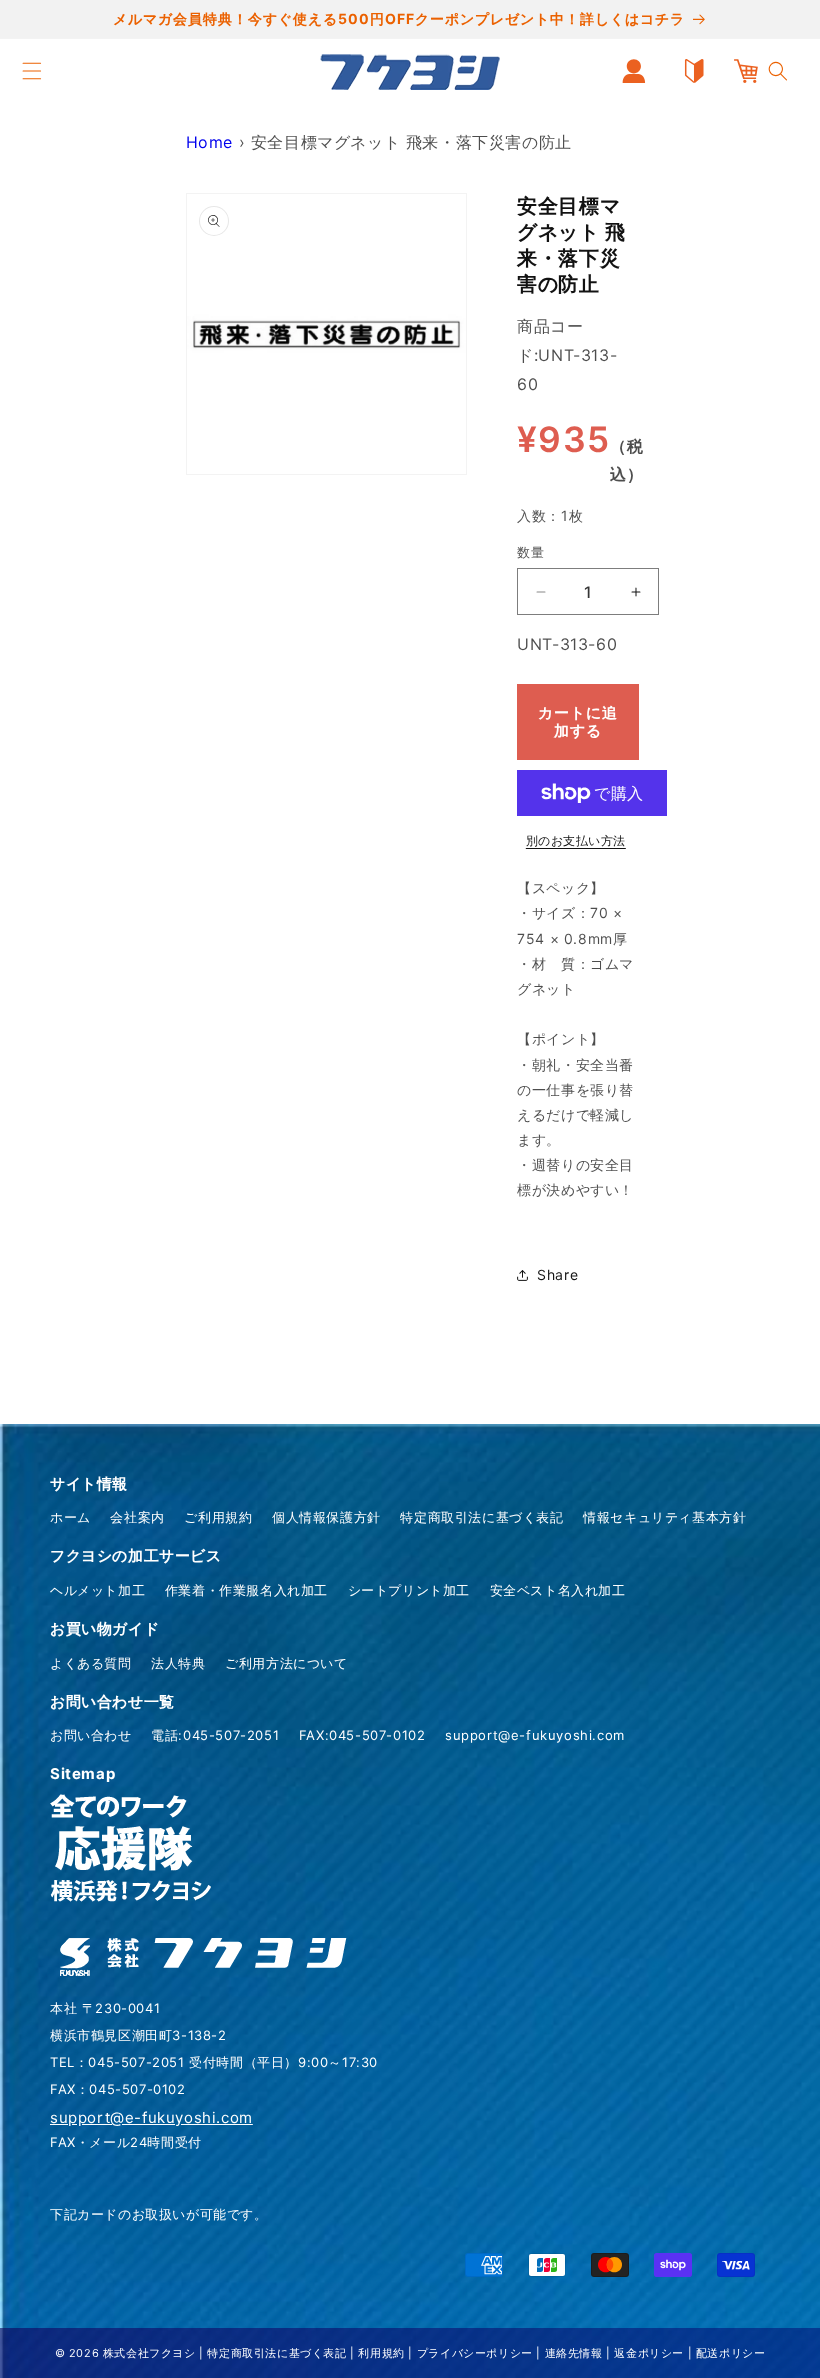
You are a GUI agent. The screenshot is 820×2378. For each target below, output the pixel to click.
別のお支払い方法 (576, 840)
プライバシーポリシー (475, 2353)
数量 (530, 552)
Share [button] (557, 1274)
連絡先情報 (574, 2353)
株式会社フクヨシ (149, 2353)
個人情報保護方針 (326, 1517)
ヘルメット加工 (97, 1590)
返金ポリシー (649, 2353)
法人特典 (178, 1663)
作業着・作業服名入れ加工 (246, 1590)
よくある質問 (91, 1663)
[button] (32, 71)
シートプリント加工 (409, 1590)
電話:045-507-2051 (215, 1735)
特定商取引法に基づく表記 (481, 1517)
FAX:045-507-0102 (362, 1735)
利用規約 (381, 2353)
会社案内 (137, 1517)
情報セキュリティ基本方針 (664, 1517)
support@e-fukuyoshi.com (535, 1735)
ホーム (70, 1517)
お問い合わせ (91, 1735)
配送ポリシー (731, 2353)
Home (209, 142)
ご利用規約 (218, 1517)
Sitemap (82, 1773)
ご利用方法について (286, 1663)
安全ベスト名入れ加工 (558, 1590)
